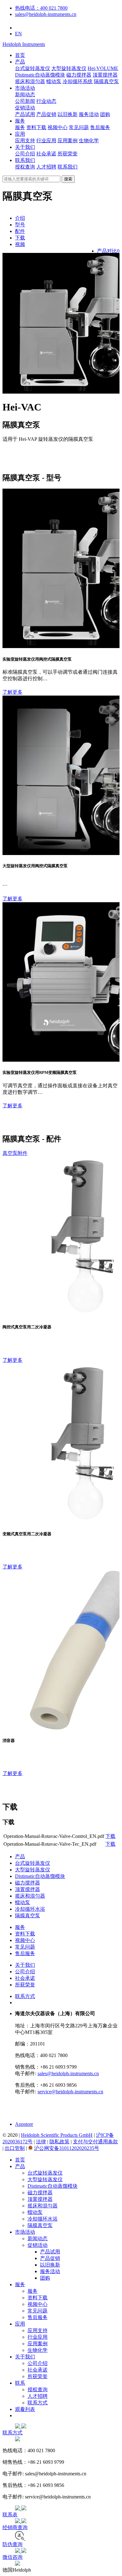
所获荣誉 (68, 154)
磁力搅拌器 (79, 75)
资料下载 (36, 127)
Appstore (24, 2124)
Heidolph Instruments (24, 44)
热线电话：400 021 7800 (41, 8)
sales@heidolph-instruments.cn (46, 14)
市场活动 (25, 88)
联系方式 (25, 1996)
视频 (20, 244)
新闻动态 (25, 95)
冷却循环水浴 (30, 1909)
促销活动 (25, 108)
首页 (20, 55)
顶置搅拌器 (105, 75)
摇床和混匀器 (30, 81)
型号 (20, 225)
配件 (20, 231)
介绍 (20, 218)
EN (18, 34)
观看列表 (25, 2409)
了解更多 (13, 692)
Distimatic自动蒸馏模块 (40, 1876)
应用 (20, 134)
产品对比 (108, 251)
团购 (105, 114)
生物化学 (89, 141)
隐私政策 (59, 2142)
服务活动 (89, 114)
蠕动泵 (54, 81)
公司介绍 (25, 154)
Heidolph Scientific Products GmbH (57, 2135)
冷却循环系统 (78, 81)
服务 (20, 121)
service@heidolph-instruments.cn (70, 2092)
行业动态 (46, 101)
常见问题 (79, 127)
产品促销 (46, 114)
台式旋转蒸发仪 (33, 68)
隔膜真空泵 (106, 81)
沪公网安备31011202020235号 (67, 2148)
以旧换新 (68, 114)
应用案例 (68, 141)
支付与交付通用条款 (95, 2142)
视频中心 (58, 127)
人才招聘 (46, 167)
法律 (41, 2142)
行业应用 (46, 141)
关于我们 (25, 147)
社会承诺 (46, 154)
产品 (20, 62)
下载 (20, 238)
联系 (20, 2383)
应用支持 (25, 141)
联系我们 (25, 160)
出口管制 (15, 2148)
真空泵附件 (15, 1153)
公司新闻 (25, 101)
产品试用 (25, 114)
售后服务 (100, 127)
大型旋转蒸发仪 (69, 68)
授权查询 (25, 167)
